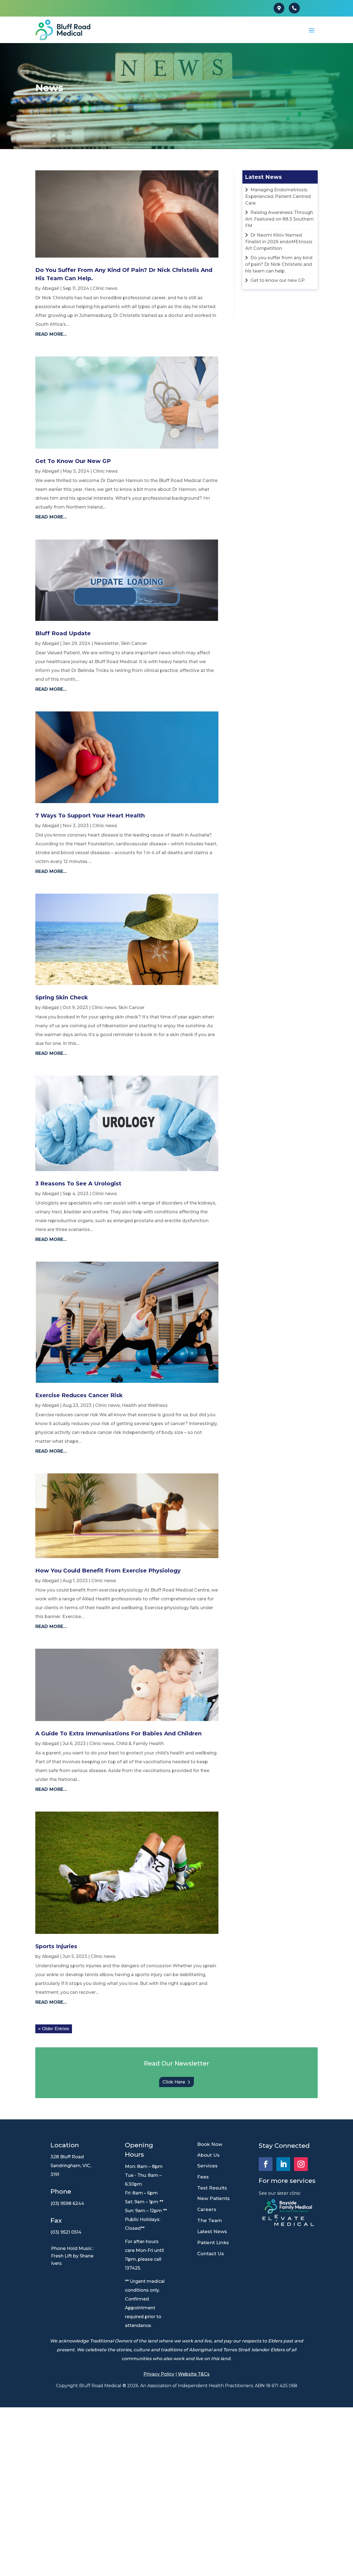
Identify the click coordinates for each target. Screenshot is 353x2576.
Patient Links (213, 2243)
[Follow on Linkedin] (283, 2164)
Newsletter (106, 643)
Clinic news (105, 288)
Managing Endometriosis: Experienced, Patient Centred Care (278, 196)
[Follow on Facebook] (266, 2164)
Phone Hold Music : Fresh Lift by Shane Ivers (72, 2256)
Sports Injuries (56, 1946)
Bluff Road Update (63, 633)
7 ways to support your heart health (90, 816)
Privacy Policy (159, 2374)
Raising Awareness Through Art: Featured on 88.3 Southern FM (279, 219)
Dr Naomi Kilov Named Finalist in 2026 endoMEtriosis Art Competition (279, 242)
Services (207, 2166)
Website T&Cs (194, 2374)
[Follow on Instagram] (301, 2164)
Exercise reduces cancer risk (79, 1395)
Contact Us (211, 2254)
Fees (203, 2177)
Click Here (174, 2082)
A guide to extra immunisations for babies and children (118, 1733)
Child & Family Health (140, 1744)
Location (65, 2145)
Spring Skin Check (62, 997)
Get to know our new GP (73, 461)
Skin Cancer (134, 643)
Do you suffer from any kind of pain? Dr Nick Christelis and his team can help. (279, 264)
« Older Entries (54, 2029)
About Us (208, 2155)
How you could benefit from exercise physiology (108, 1571)
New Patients (213, 2198)
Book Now (210, 2144)
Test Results (212, 2188)
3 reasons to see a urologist (78, 1184)
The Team (210, 2220)
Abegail (50, 288)
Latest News (212, 2231)
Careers (207, 2209)
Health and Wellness (145, 1405)
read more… (51, 334)
